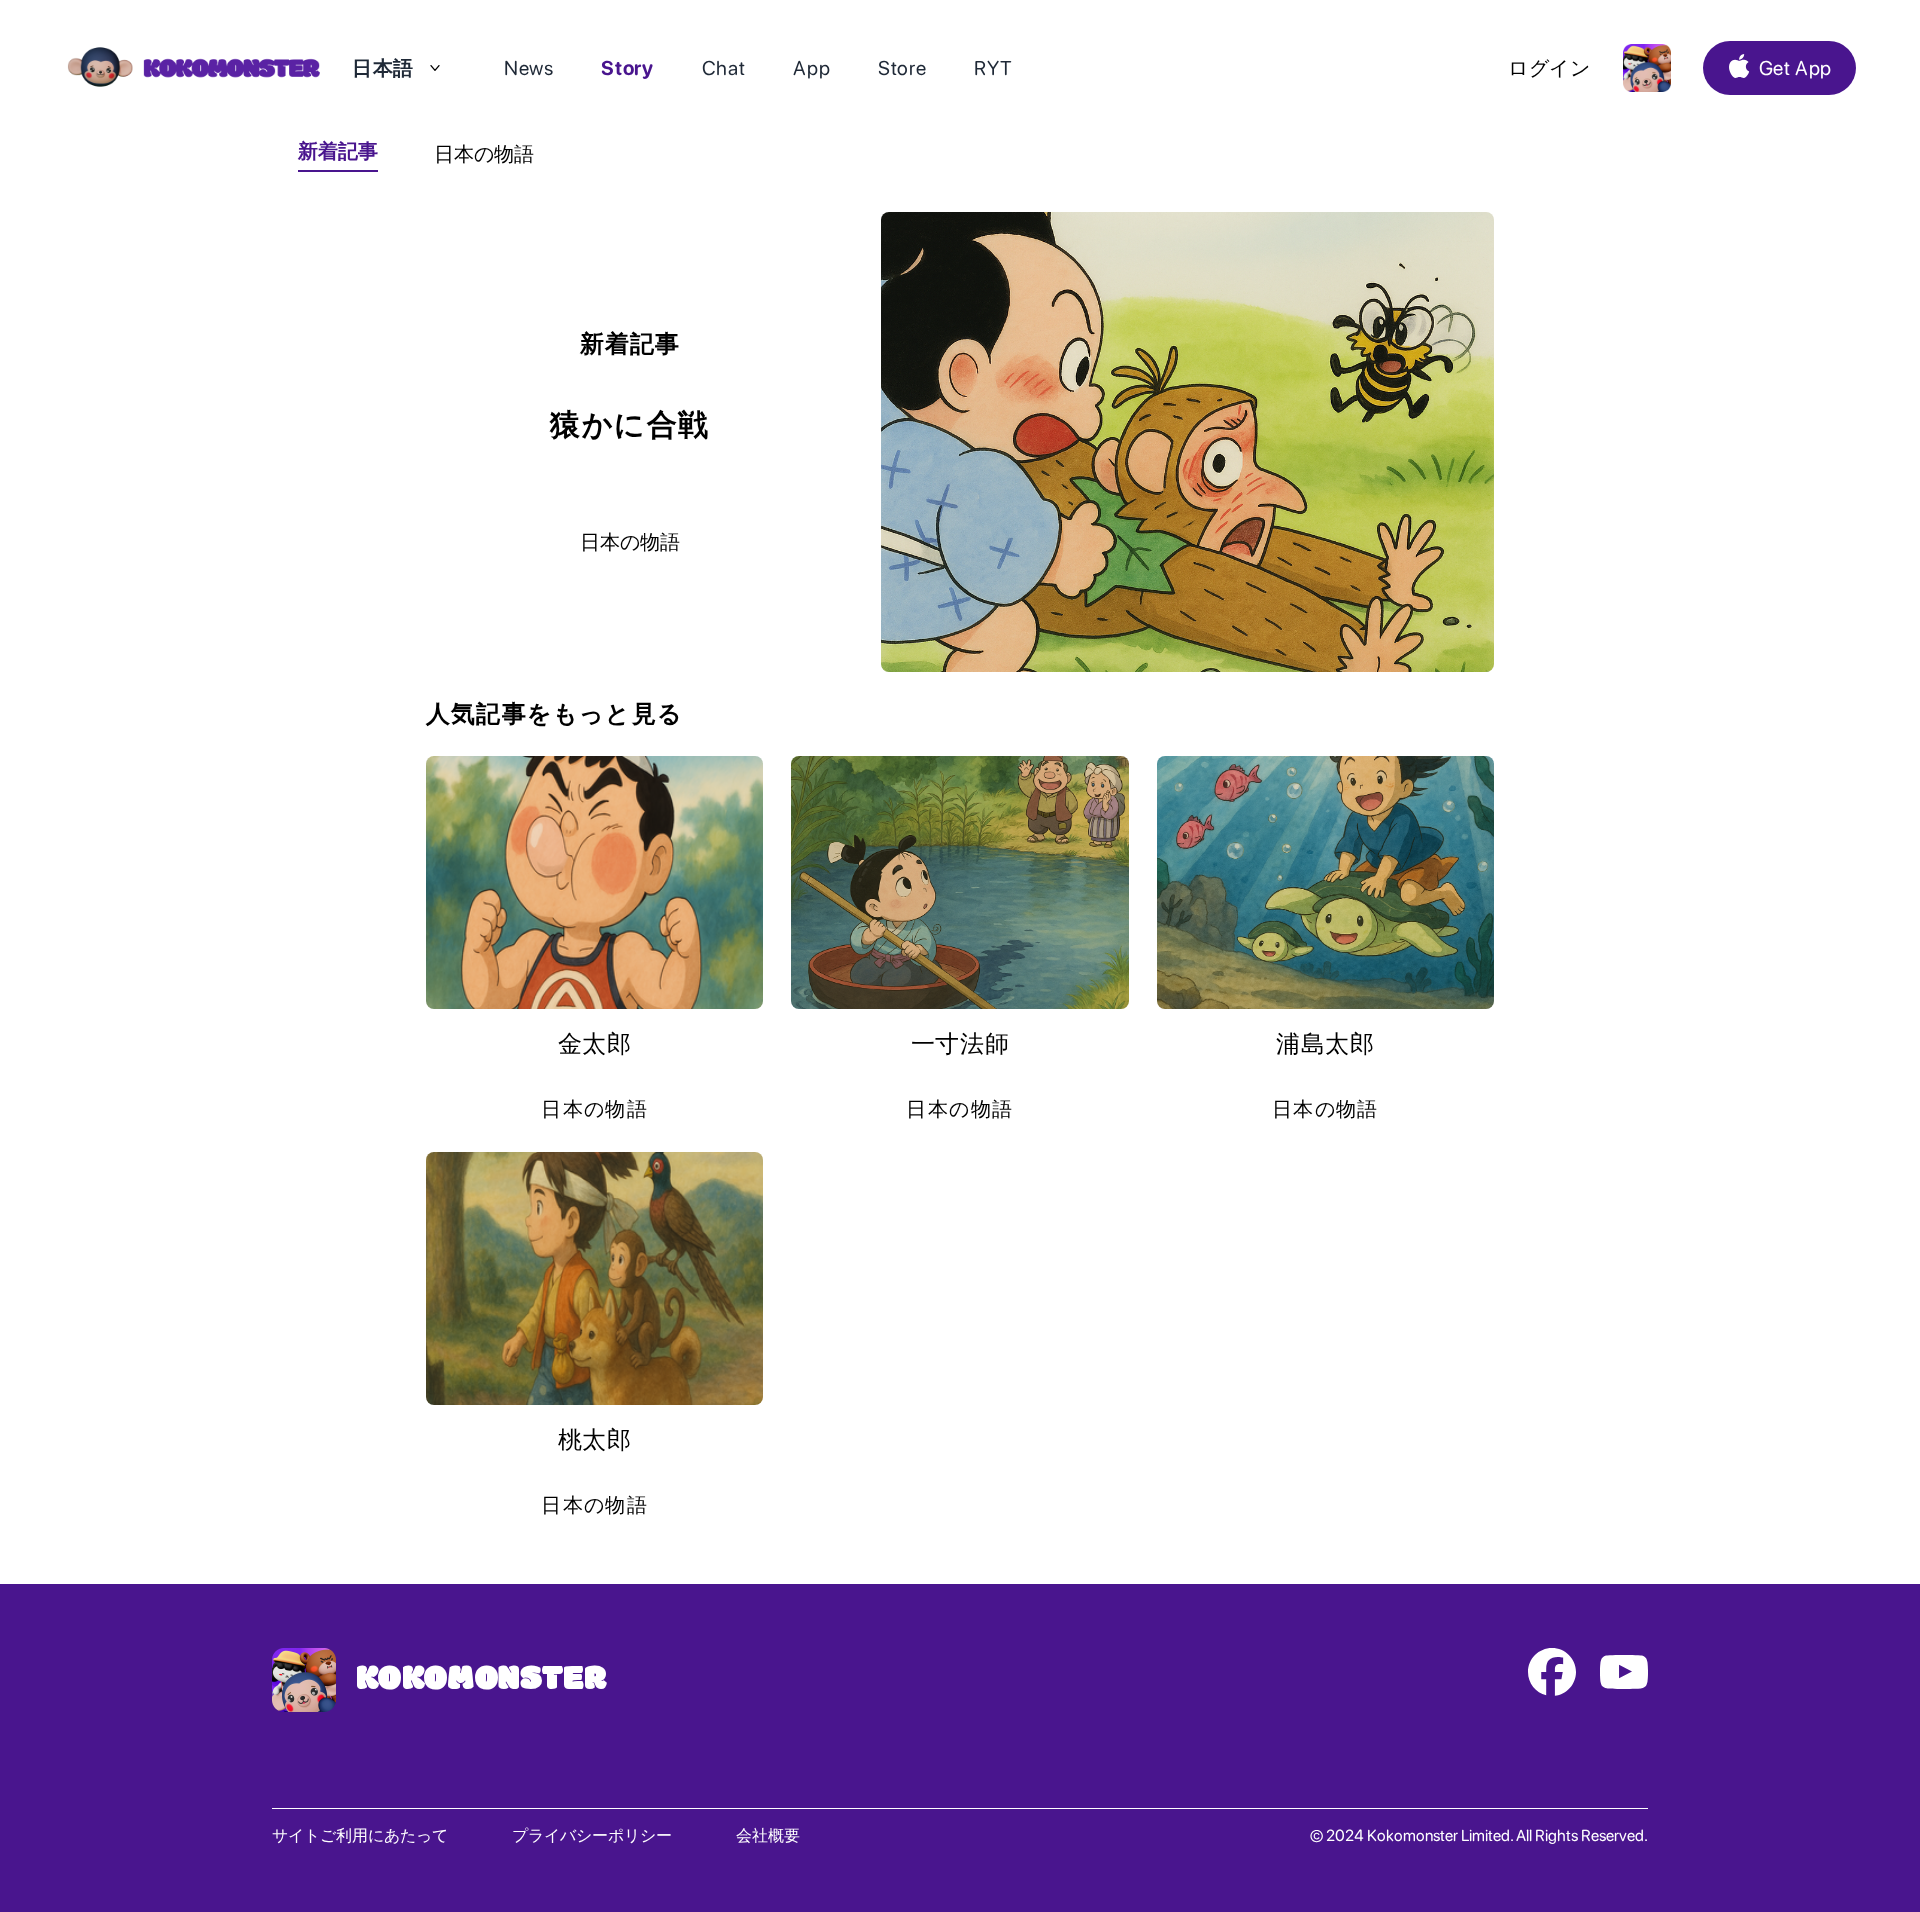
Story (627, 68)
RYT (993, 68)
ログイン (1549, 68)
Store (902, 68)
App (811, 68)
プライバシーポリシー (592, 1835)
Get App (1795, 68)
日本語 (383, 68)
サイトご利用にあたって (360, 1835)
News (529, 68)
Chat (724, 68)
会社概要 (768, 1835)
